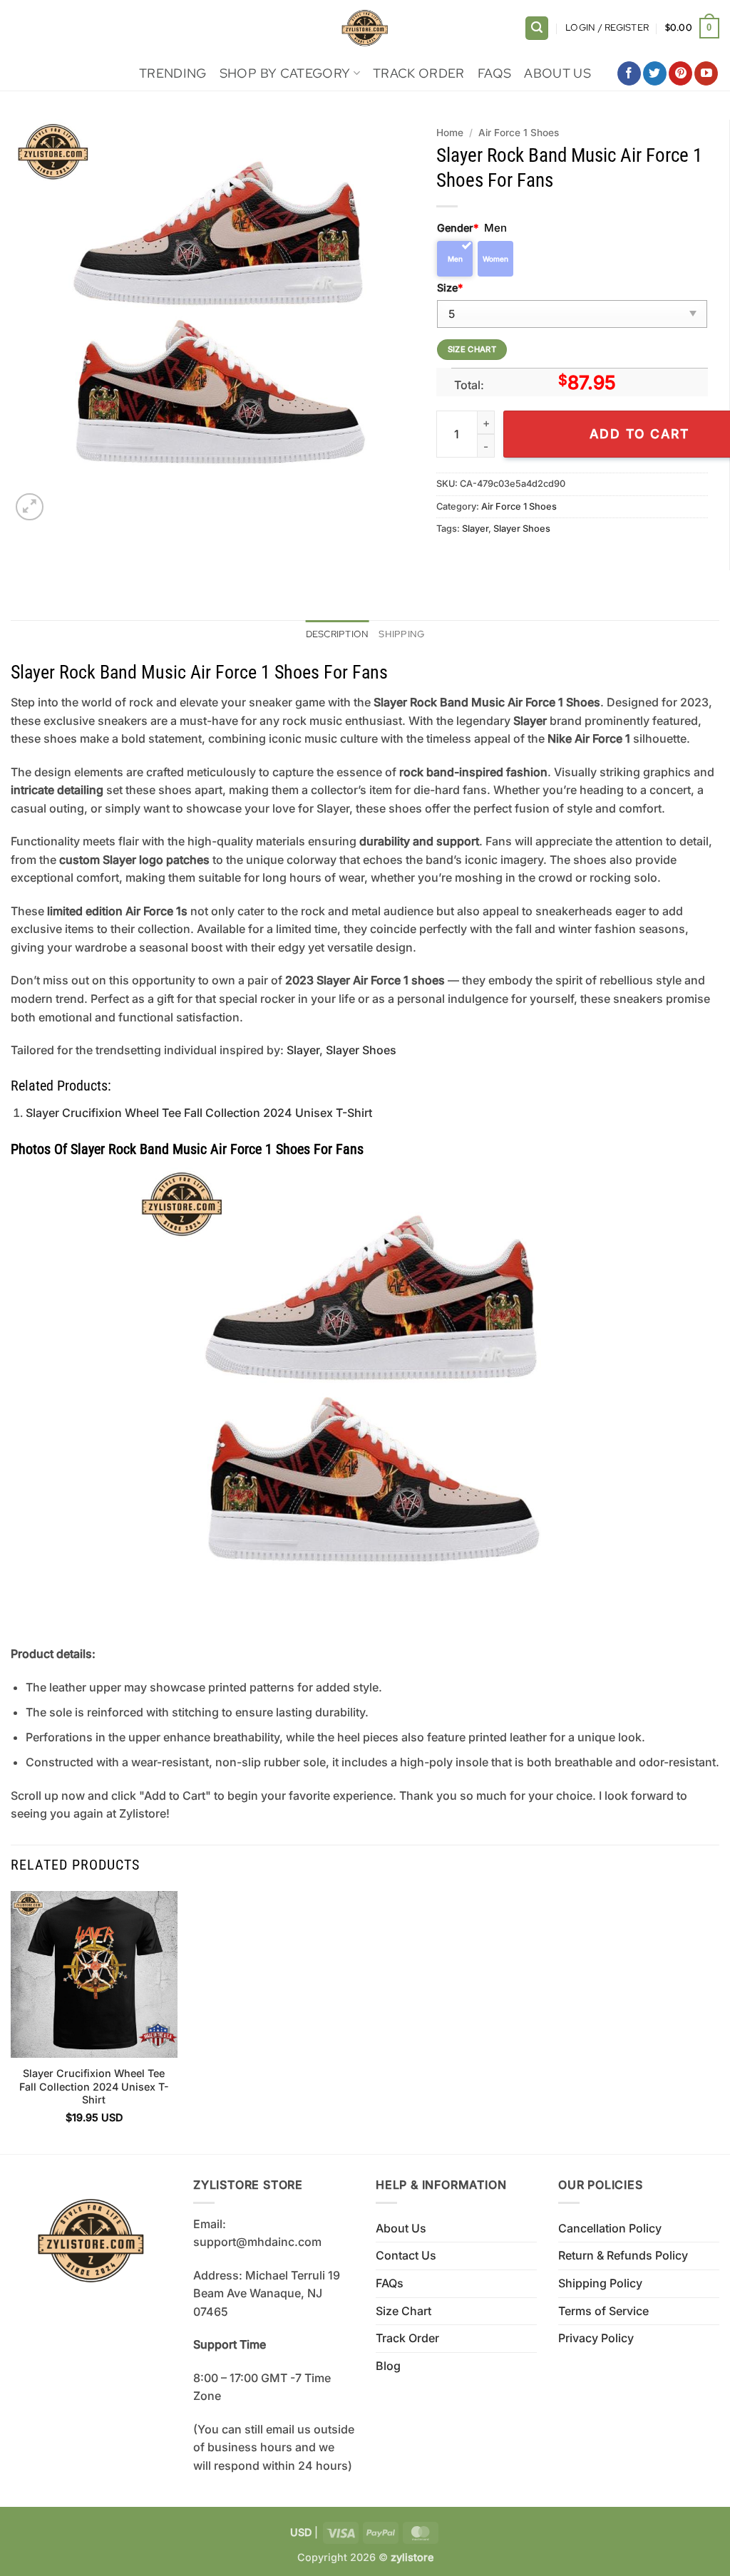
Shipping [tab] (401, 634)
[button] (537, 28)
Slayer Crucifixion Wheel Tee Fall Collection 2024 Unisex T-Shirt (199, 1113)
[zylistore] (365, 28)
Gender (458, 228)
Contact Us (406, 2255)
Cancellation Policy (610, 2228)
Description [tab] (338, 634)
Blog (388, 2366)
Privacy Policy (596, 2338)
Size (450, 288)
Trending (173, 73)
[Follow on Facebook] (629, 73)
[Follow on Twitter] (655, 73)
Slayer (475, 529)
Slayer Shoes (522, 529)
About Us (557, 73)
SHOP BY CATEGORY (285, 73)
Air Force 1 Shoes (519, 133)
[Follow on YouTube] (706, 73)
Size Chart (403, 2311)
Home (450, 133)
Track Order (419, 73)
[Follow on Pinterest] (680, 73)
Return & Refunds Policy (623, 2255)
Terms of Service (603, 2311)
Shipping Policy (600, 2283)
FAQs (494, 73)
